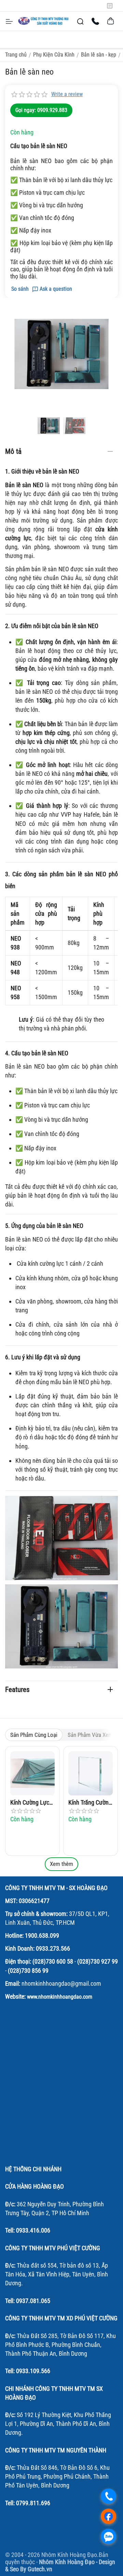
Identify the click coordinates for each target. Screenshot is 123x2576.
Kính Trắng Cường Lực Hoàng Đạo (90, 1803)
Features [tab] (17, 1690)
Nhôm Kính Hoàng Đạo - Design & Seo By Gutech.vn (60, 2565)
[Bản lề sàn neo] (61, 354)
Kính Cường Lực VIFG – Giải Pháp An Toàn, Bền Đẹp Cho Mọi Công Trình (32, 1803)
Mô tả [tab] (13, 451)
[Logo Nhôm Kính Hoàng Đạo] (44, 21)
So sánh (20, 289)
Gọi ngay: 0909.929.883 (41, 110)
